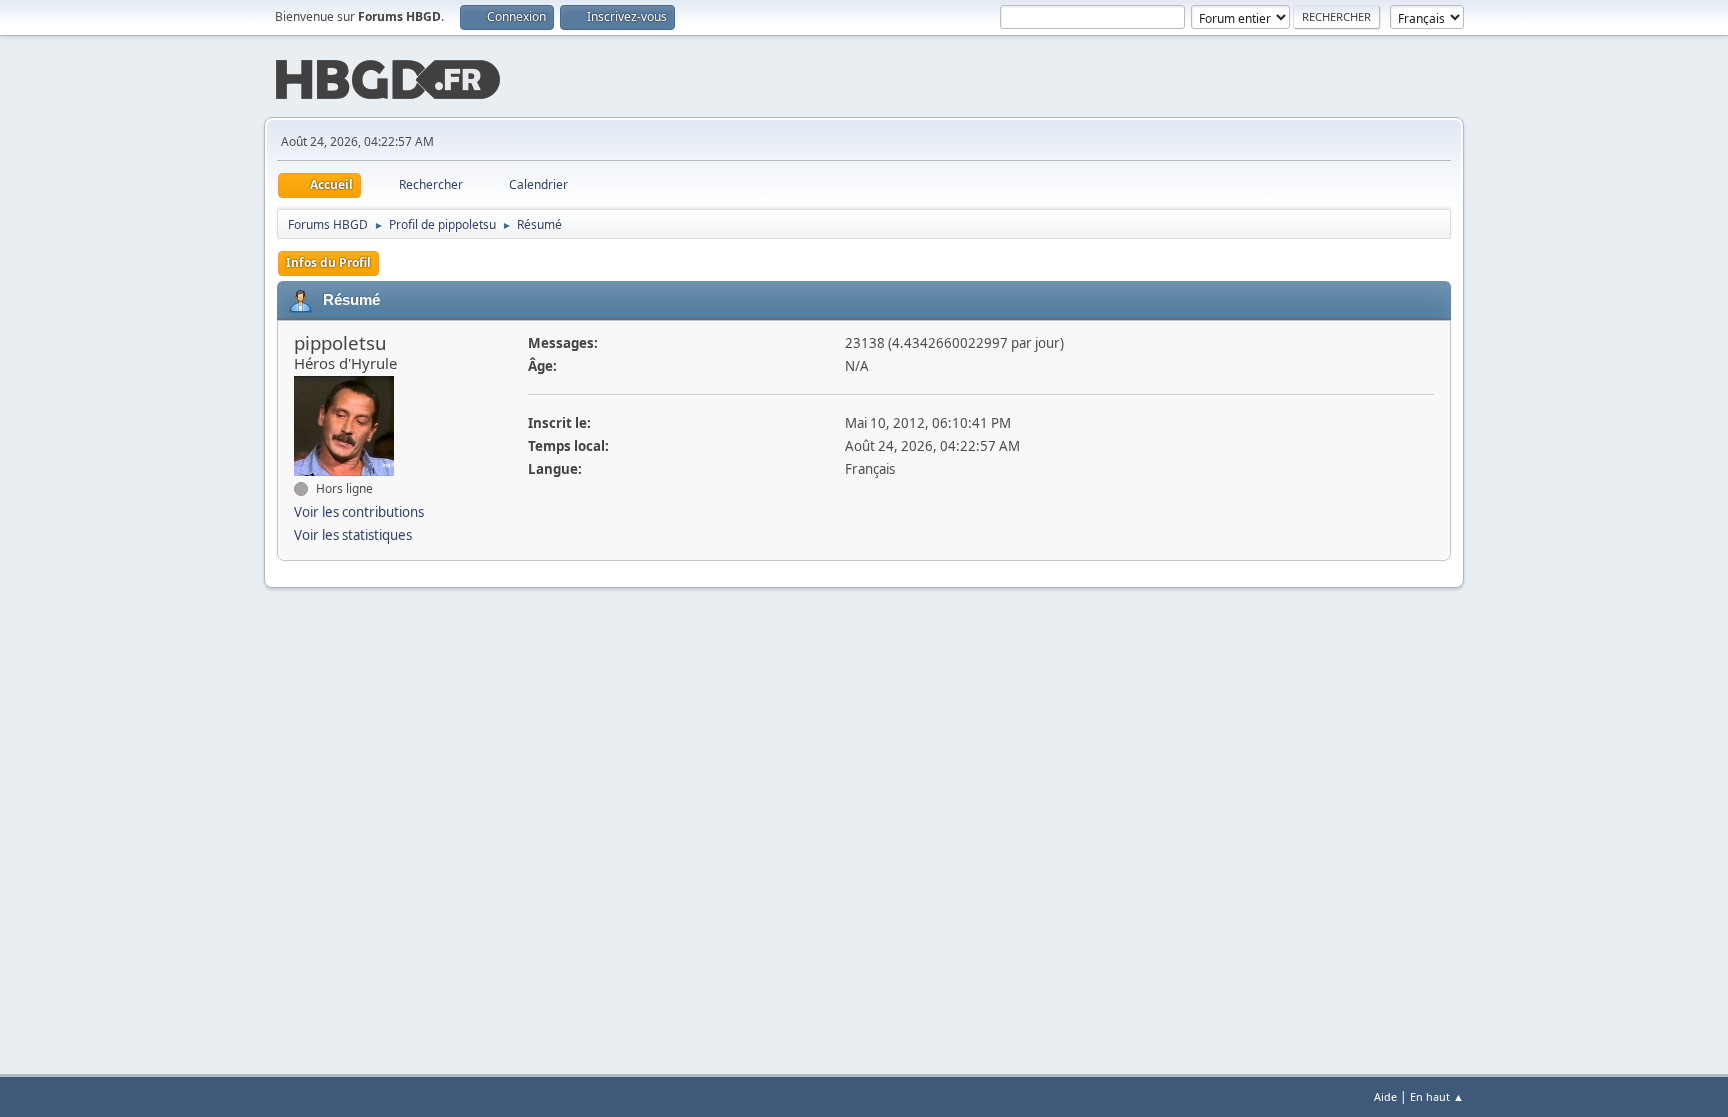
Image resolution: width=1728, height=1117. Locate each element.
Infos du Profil (328, 262)
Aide (1385, 1096)
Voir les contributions (359, 512)
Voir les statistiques (353, 535)
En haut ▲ (1437, 1096)
